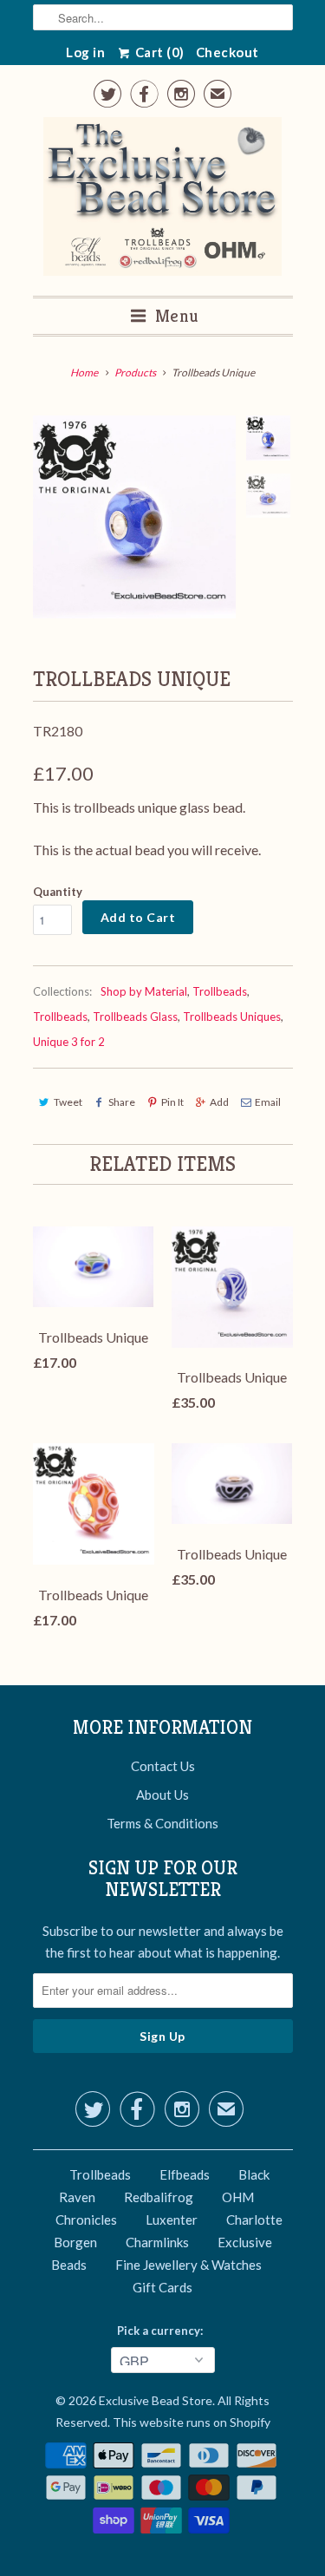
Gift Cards (162, 2287)
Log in (85, 52)
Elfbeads (185, 2174)
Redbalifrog (159, 2197)
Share (122, 1102)
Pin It (172, 1102)
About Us (162, 1795)
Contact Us (163, 1766)
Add (219, 1102)
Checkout (227, 52)
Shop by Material (144, 991)
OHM (238, 2197)
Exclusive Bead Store (156, 2400)
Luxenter (172, 2220)
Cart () (158, 52)
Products (135, 373)
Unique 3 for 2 (69, 1042)
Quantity (58, 892)
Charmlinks (157, 2242)
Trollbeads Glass (135, 1017)
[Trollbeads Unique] (134, 517)
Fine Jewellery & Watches (188, 2265)
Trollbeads (220, 991)
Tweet (68, 1102)
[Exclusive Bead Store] (162, 200)
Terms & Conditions (162, 1823)
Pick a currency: (162, 2331)
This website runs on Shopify (192, 2422)
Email (268, 1102)
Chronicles (86, 2220)
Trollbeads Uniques (232, 1017)
